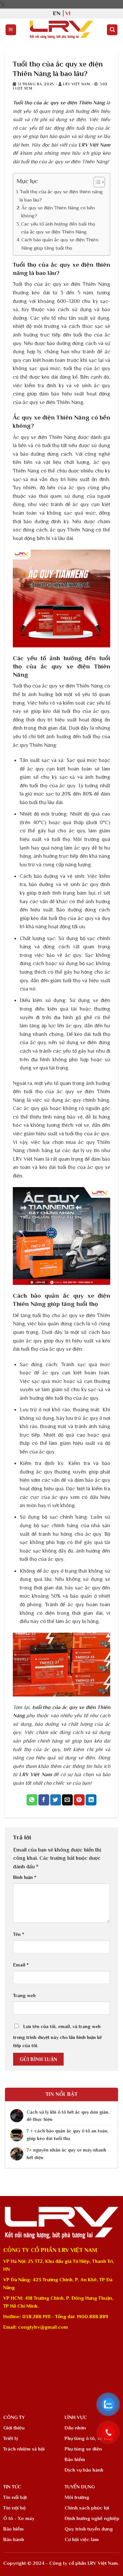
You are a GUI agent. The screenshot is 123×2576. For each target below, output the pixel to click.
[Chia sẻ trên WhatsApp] (32, 1800)
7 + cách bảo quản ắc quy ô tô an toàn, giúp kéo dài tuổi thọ (68, 2134)
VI (68, 13)
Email (21, 1965)
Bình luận (25, 1877)
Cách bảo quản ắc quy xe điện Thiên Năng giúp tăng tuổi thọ (60, 244)
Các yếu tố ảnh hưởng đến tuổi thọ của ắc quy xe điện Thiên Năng (58, 228)
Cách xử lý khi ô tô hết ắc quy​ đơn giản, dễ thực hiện (68, 2116)
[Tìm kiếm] (112, 30)
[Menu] (11, 30)
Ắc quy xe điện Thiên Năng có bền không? (58, 212)
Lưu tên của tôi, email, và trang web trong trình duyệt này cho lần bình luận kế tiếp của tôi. (57, 2036)
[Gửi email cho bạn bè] (67, 1800)
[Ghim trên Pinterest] (79, 1800)
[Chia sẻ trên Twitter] (56, 1800)
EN (57, 13)
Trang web (24, 1995)
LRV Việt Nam (76, 84)
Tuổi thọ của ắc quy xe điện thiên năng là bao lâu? (61, 195)
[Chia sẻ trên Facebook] (44, 1800)
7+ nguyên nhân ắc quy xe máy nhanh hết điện (66, 2154)
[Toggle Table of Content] (96, 182)
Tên (19, 1934)
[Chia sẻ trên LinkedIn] (91, 1800)
